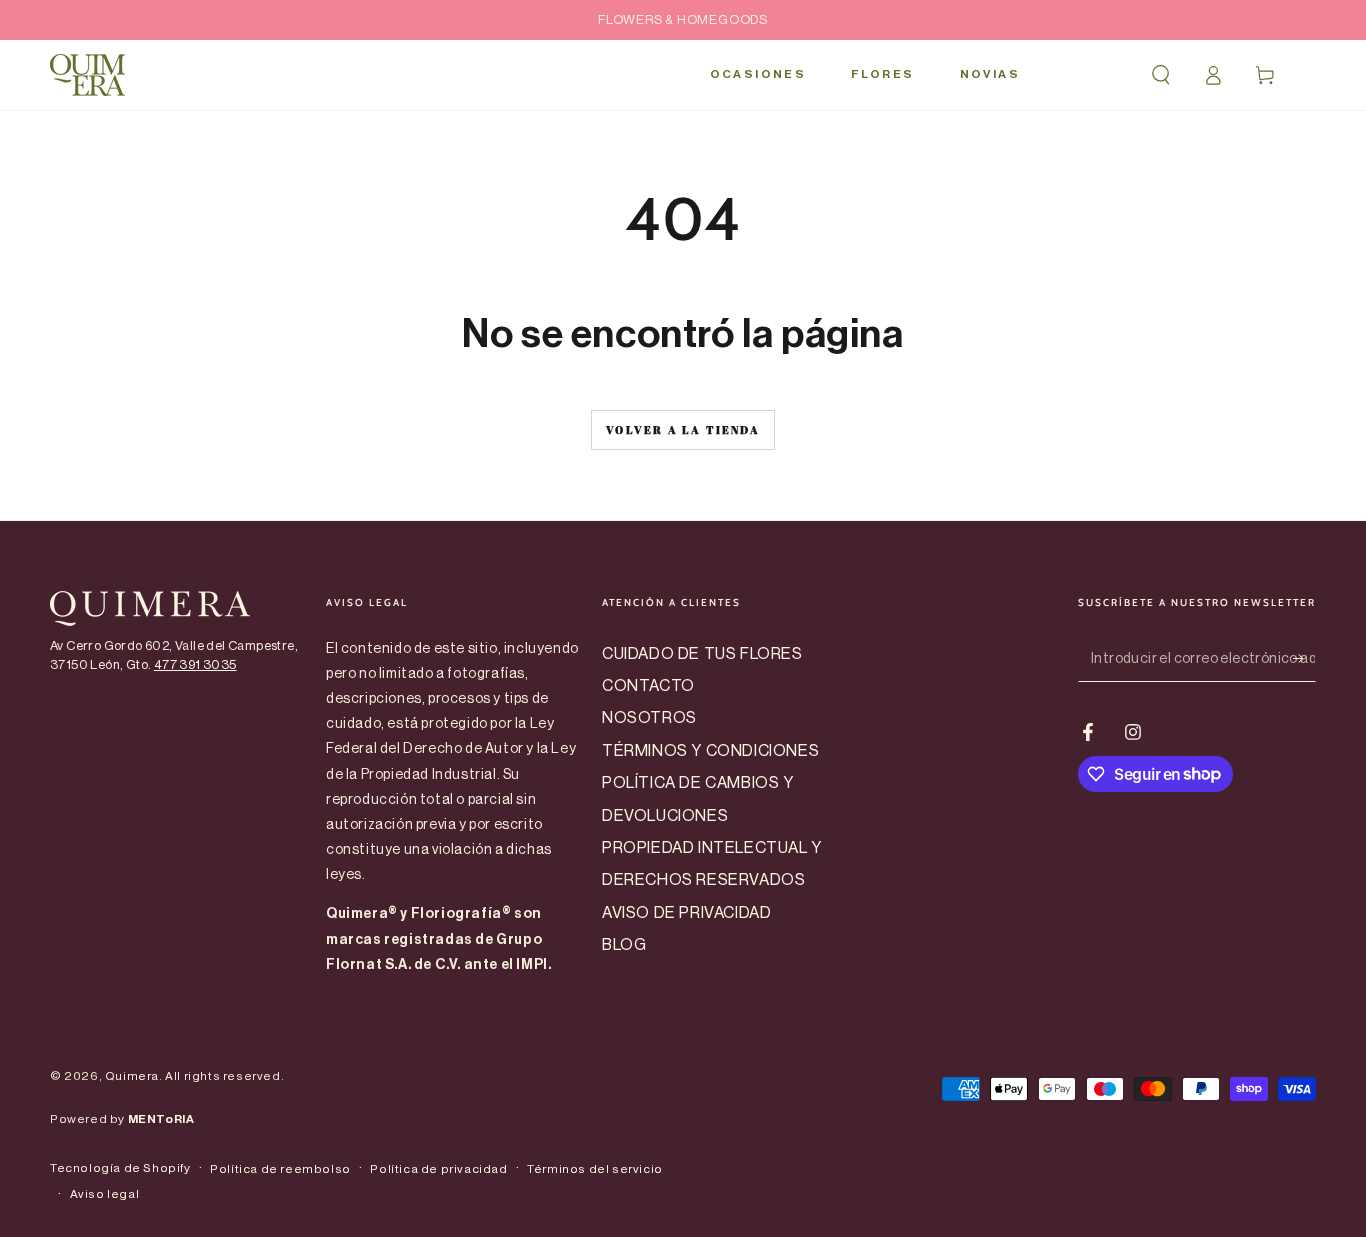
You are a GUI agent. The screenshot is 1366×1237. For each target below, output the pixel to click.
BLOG (624, 945)
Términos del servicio (595, 1169)
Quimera (132, 1076)
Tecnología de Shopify (120, 1168)
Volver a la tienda (683, 429)
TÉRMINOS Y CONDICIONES (710, 751)
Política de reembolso (280, 1169)
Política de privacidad (438, 1169)
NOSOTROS (649, 718)
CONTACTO (648, 686)
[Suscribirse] (1304, 659)
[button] (1161, 75)
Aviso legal (105, 1194)
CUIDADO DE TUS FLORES (702, 654)
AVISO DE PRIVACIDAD (686, 913)
